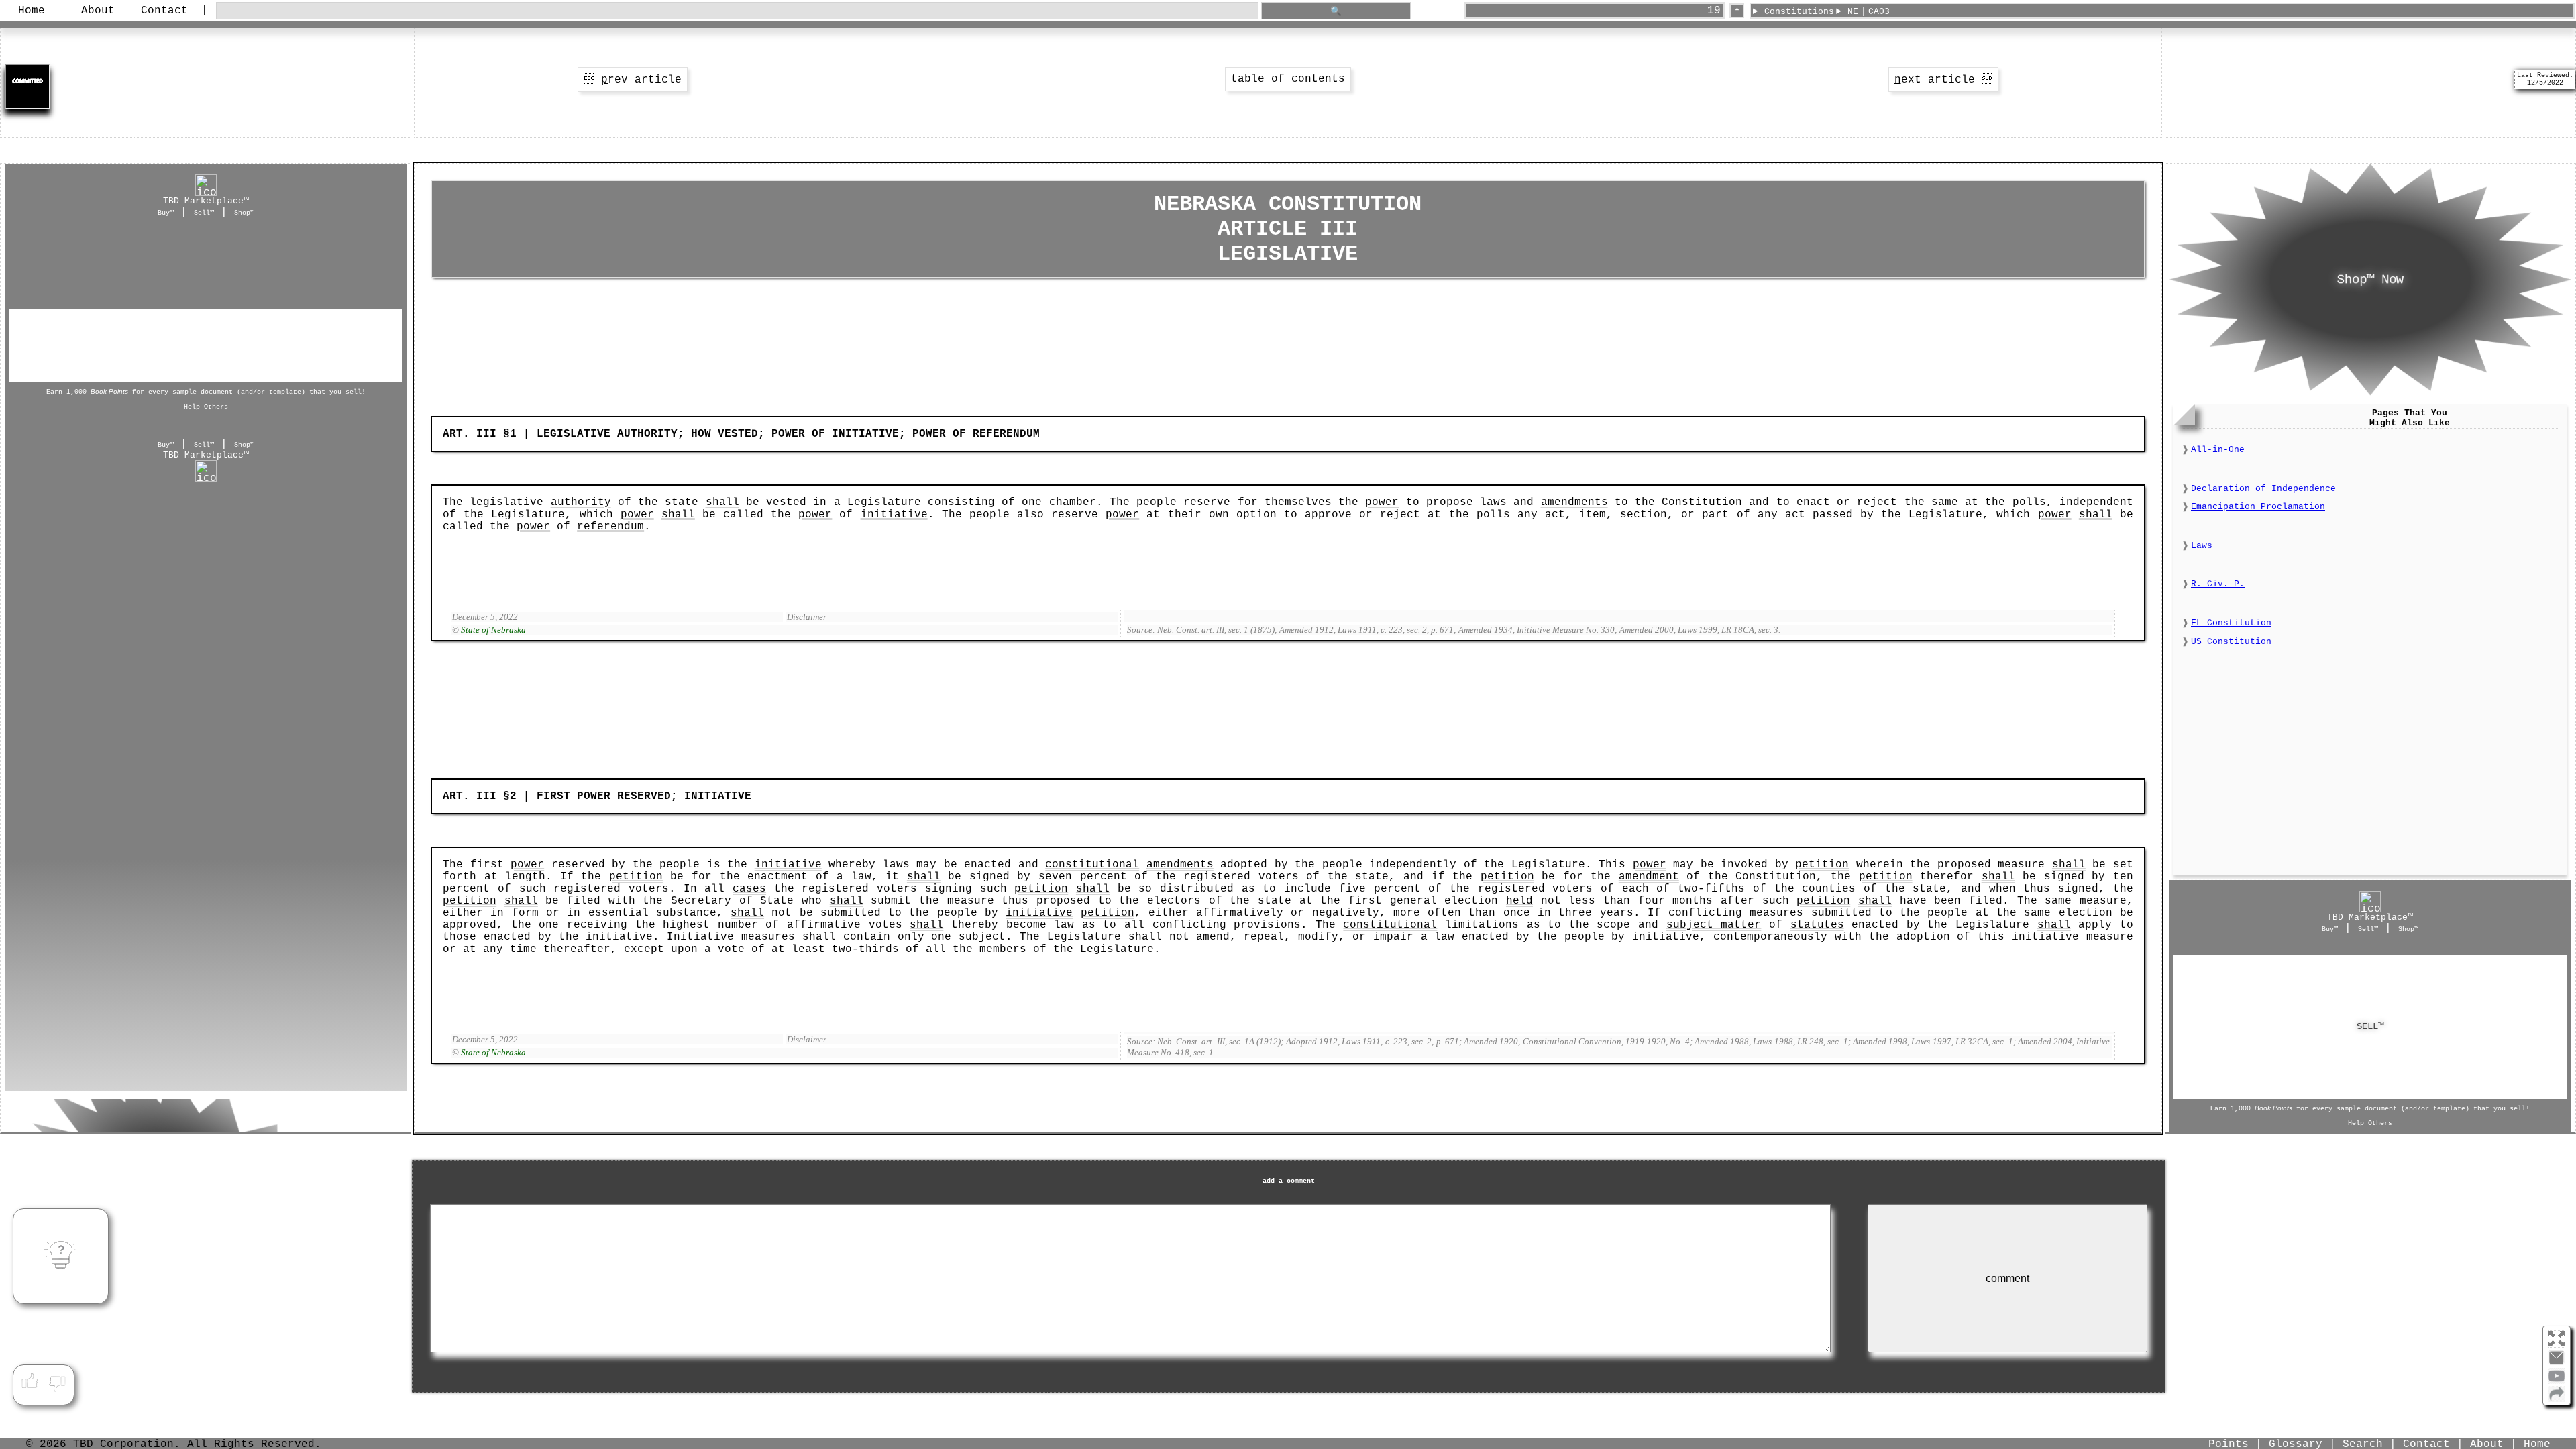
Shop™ (244, 213)
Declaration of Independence (2263, 489)
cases (749, 889)
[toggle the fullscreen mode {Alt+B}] (2557, 1338)
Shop (206, 311)
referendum (610, 527)
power (1382, 502)
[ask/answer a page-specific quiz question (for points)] (61, 1256)
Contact (164, 11)
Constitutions (1799, 12)
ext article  (1943, 80)
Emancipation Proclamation (2258, 507)
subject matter (1714, 925)
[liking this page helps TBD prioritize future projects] (30, 1381)
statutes (1817, 925)
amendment (1649, 877)
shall (722, 502)
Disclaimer (807, 617)
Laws (2202, 546)
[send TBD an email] (2557, 1363)
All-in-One (2218, 450)
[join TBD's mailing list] (2557, 1399)
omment (2007, 1278)
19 (1714, 11)
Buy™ (166, 213)
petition (1822, 865)
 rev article (633, 80)
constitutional (1092, 865)
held (1519, 901)
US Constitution (2231, 642)
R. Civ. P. (2218, 584)
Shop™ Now (2370, 280)
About (98, 11)
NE (1853, 12)
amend (1213, 937)
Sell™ (204, 213)
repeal (1264, 937)
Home (32, 11)
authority (581, 502)
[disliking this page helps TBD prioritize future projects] (58, 1381)
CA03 (1879, 12)
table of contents (1288, 79)
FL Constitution (2231, 623)
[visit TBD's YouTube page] (2557, 1381)
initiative (894, 515)
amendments (1574, 502)
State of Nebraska (493, 630)
